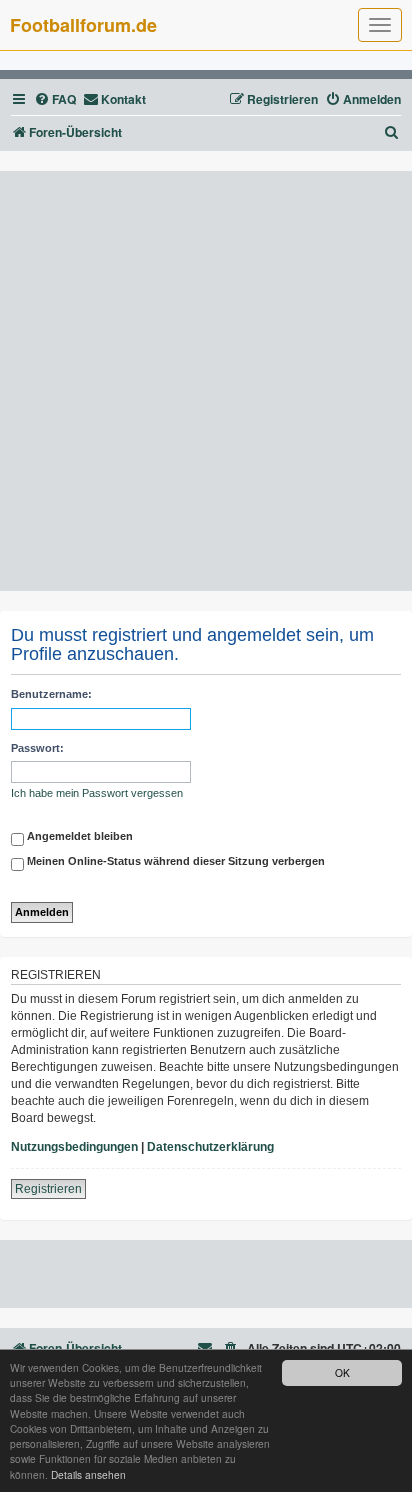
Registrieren (48, 1189)
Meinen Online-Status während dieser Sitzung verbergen (174, 861)
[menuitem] (55, 99)
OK (342, 1372)
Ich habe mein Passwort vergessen (97, 793)
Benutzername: (51, 694)
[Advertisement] (206, 381)
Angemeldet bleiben (78, 836)
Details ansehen (88, 1474)
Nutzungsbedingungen (74, 1147)
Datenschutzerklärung (210, 1147)
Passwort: (37, 748)
